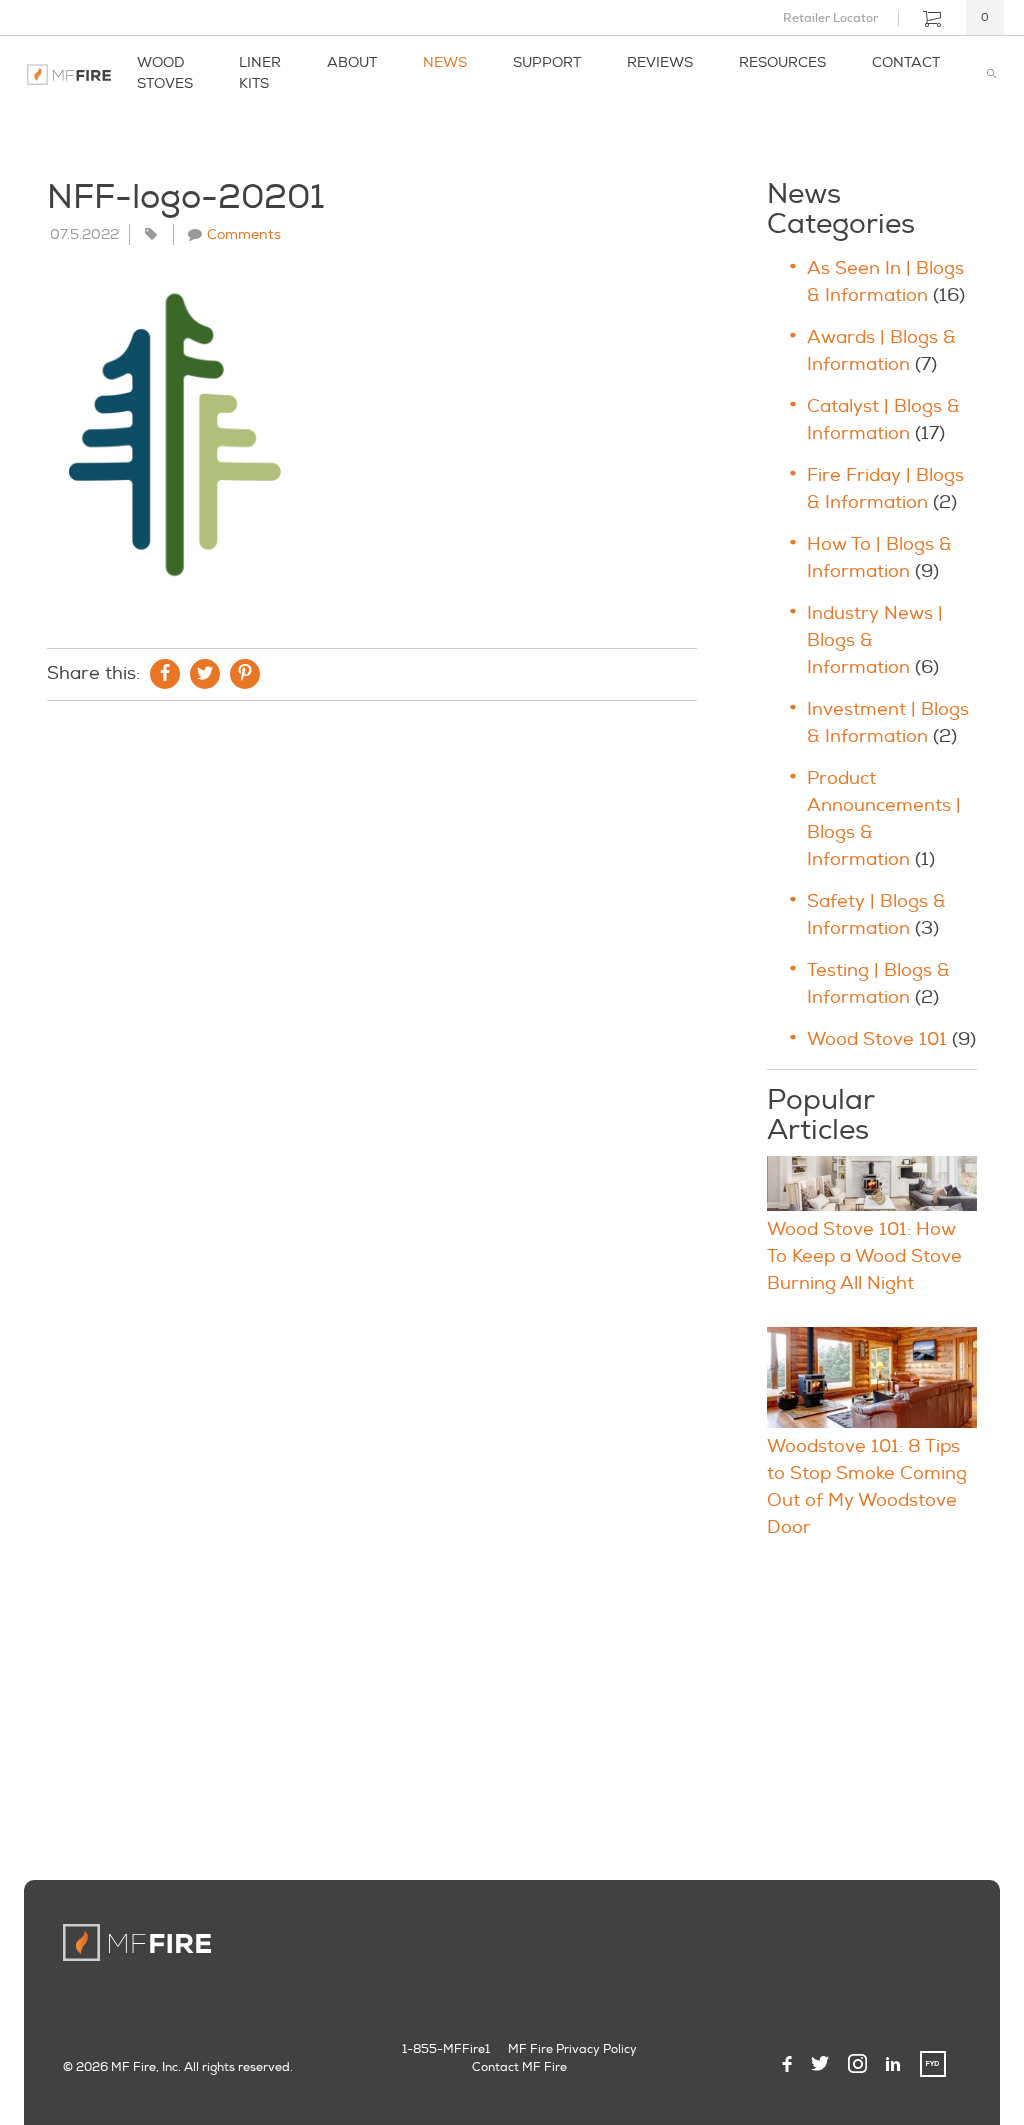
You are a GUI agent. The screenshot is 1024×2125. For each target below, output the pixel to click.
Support (547, 62)
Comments (244, 234)
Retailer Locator (830, 18)
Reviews (660, 62)
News (445, 62)
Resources (782, 62)
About (352, 62)
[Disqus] (372, 988)
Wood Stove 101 (877, 1039)
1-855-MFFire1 (446, 2049)
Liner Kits (260, 73)
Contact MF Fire (519, 2067)
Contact (906, 62)
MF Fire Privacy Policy (572, 2049)
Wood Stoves (165, 73)
